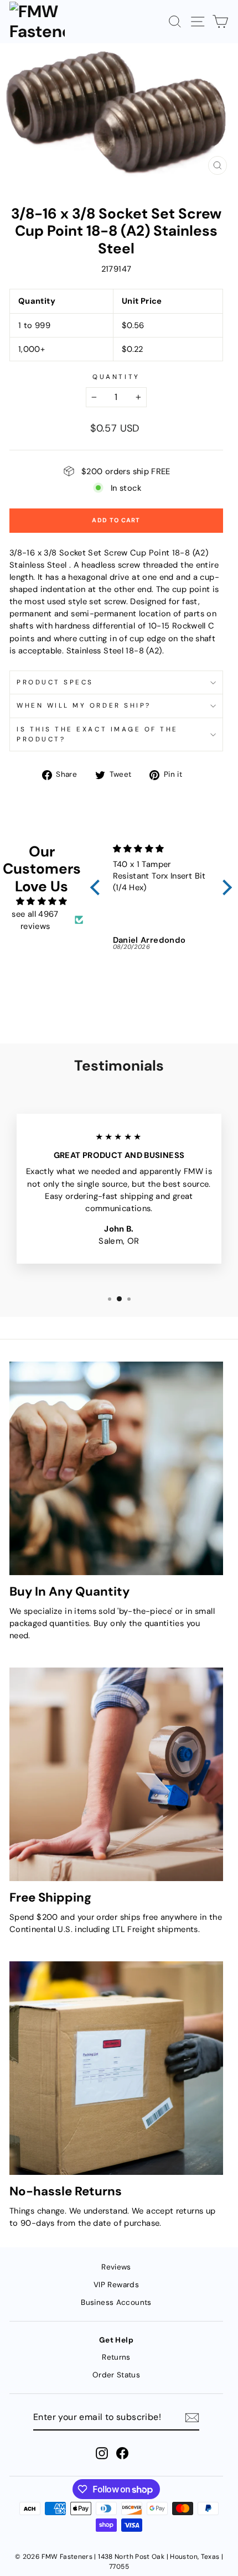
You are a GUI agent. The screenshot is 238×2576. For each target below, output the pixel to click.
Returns (116, 2357)
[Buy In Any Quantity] (116, 1468)
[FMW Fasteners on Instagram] (102, 2453)
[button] (97, 887)
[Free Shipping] (116, 1774)
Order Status (116, 2375)
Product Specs (55, 682)
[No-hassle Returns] (116, 2068)
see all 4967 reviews (35, 920)
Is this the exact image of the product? (97, 734)
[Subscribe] (192, 2418)
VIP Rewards (116, 2285)
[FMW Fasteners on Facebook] (122, 2453)
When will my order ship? (84, 705)
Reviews (116, 2267)
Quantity (116, 377)
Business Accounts (116, 2302)
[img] (42, 901)
